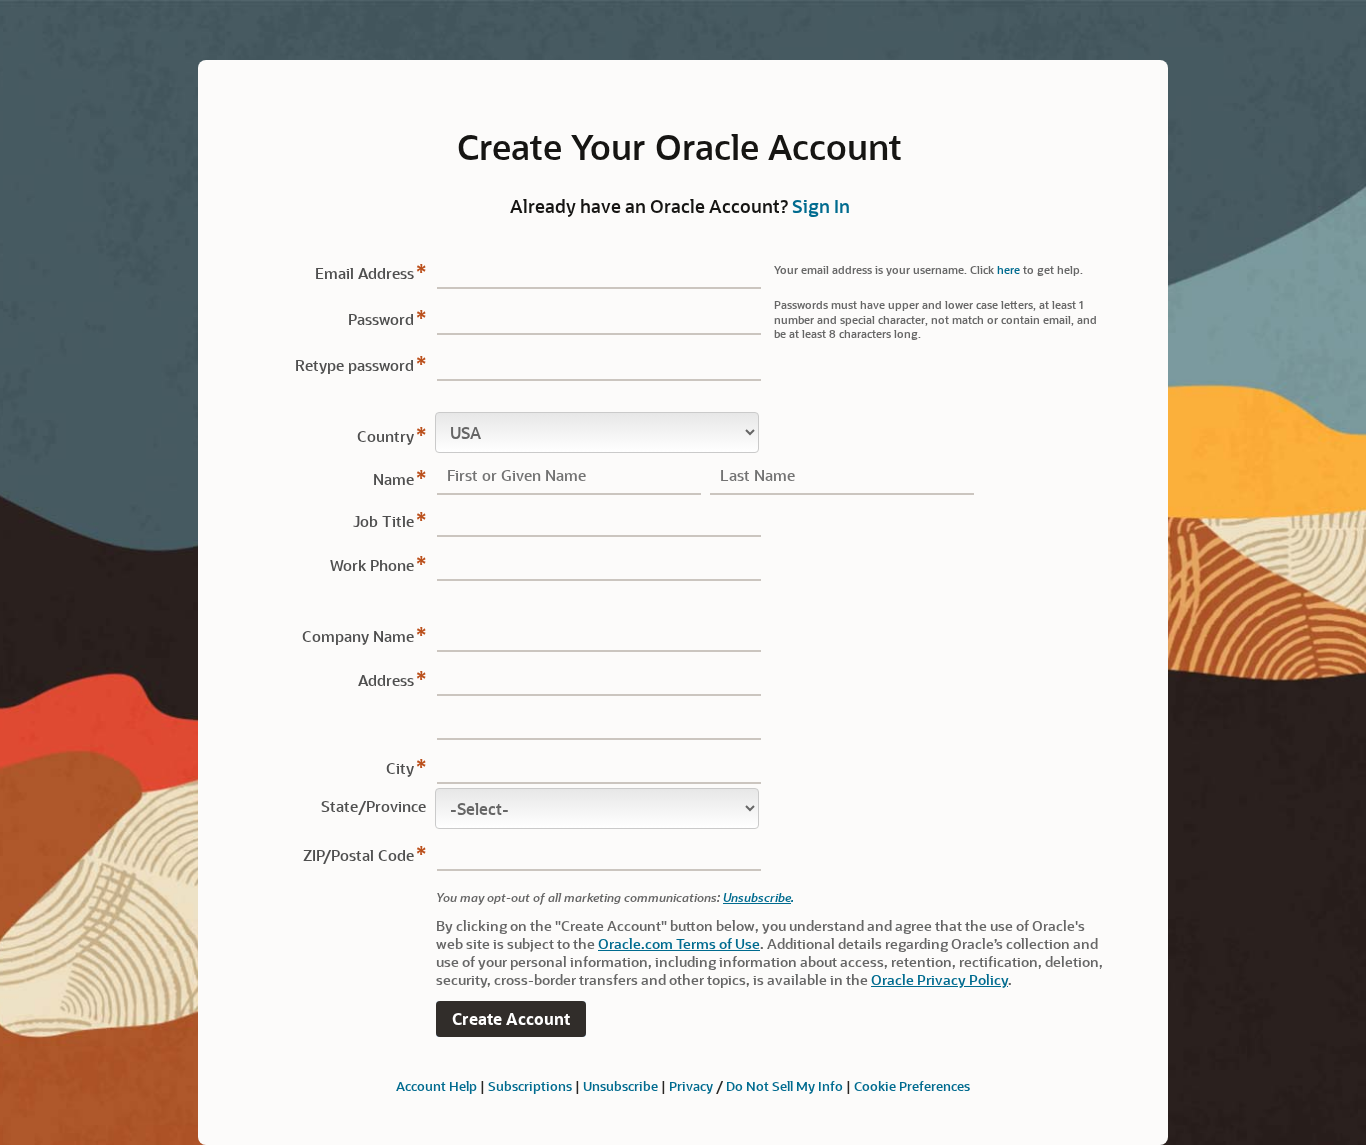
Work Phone (372, 565)
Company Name (358, 636)
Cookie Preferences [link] (912, 1085)
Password (381, 319)
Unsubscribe (757, 897)
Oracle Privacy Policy (939, 979)
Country (385, 436)
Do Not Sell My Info (784, 1085)
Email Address (364, 273)
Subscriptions (530, 1085)
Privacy (691, 1085)
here (1008, 269)
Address (386, 680)
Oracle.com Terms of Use (679, 943)
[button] (511, 1019)
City (400, 768)
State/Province (373, 806)
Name (393, 479)
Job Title (383, 521)
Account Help (436, 1085)
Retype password (354, 365)
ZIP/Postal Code (358, 855)
